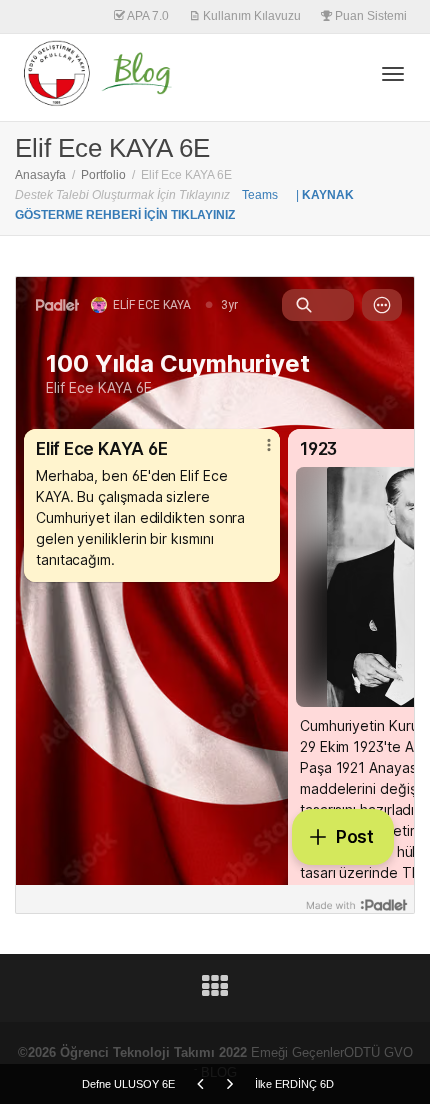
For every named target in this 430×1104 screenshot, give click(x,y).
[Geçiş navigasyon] (393, 74)
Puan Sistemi (369, 16)
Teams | (272, 195)
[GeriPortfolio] (215, 991)
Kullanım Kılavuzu (250, 16)
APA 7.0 (147, 16)
